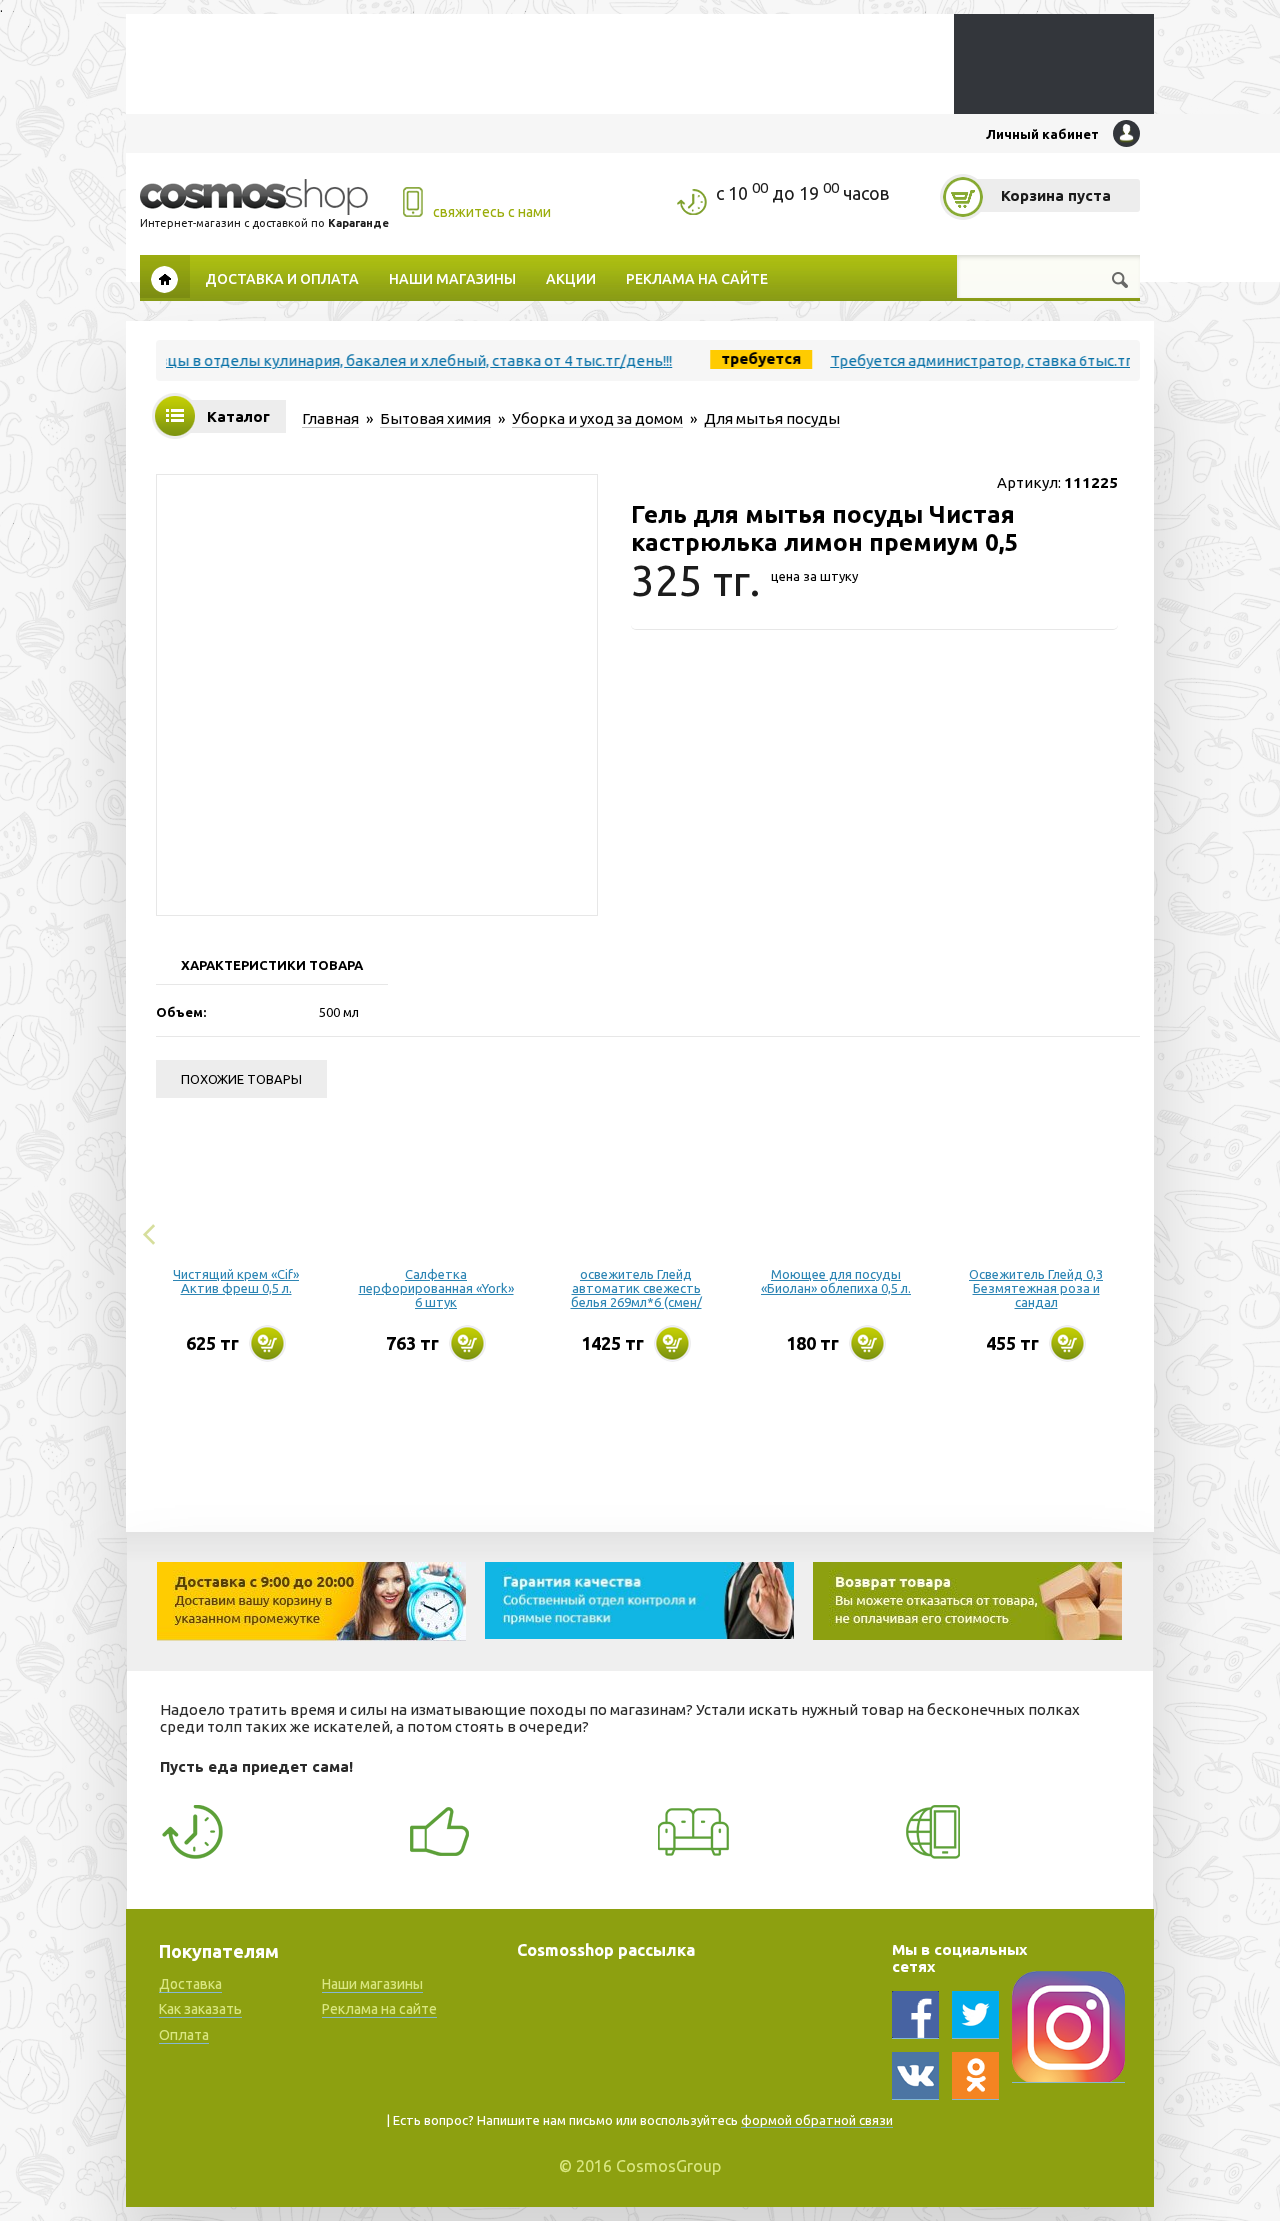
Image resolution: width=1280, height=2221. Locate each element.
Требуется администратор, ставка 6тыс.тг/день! (968, 360)
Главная (165, 276)
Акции (571, 278)
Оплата (184, 2035)
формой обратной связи (817, 2120)
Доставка (190, 1984)
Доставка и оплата (282, 278)
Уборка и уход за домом (597, 418)
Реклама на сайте (697, 278)
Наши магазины (452, 278)
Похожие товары (241, 1079)
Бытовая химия (435, 418)
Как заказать (200, 2009)
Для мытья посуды (772, 418)
